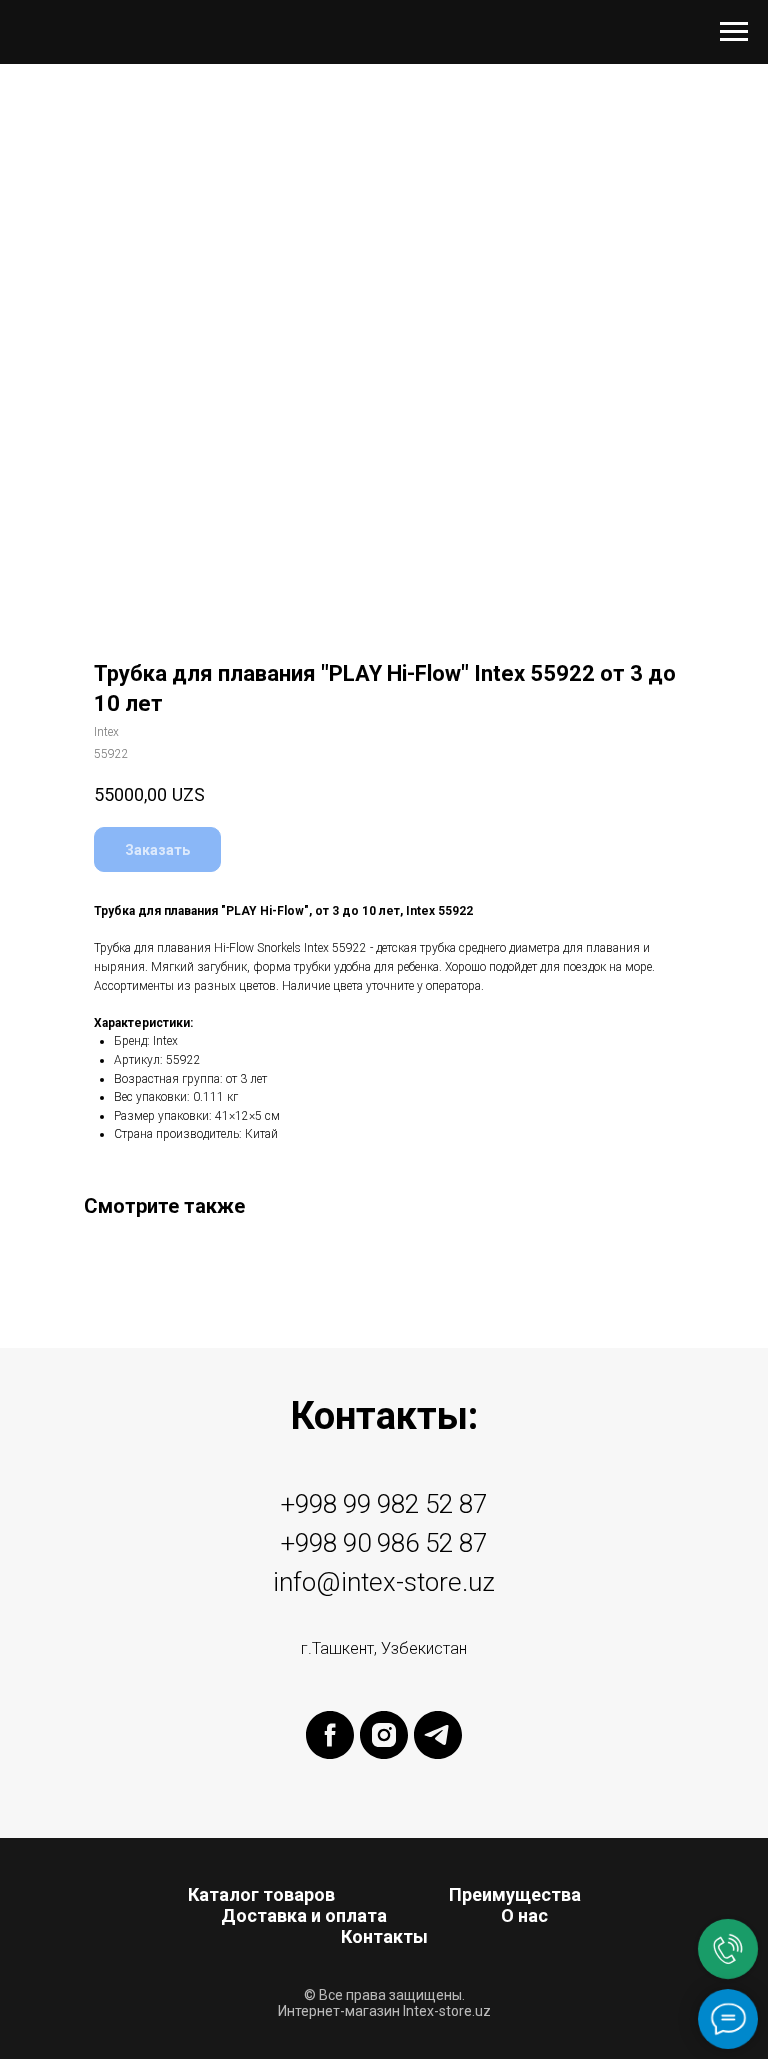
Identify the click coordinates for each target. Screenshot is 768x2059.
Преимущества (515, 1894)
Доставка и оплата (304, 1915)
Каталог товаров (261, 1894)
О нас (524, 1915)
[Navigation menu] (734, 32)
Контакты (384, 1936)
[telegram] (438, 1735)
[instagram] (384, 1735)
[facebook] (330, 1735)
